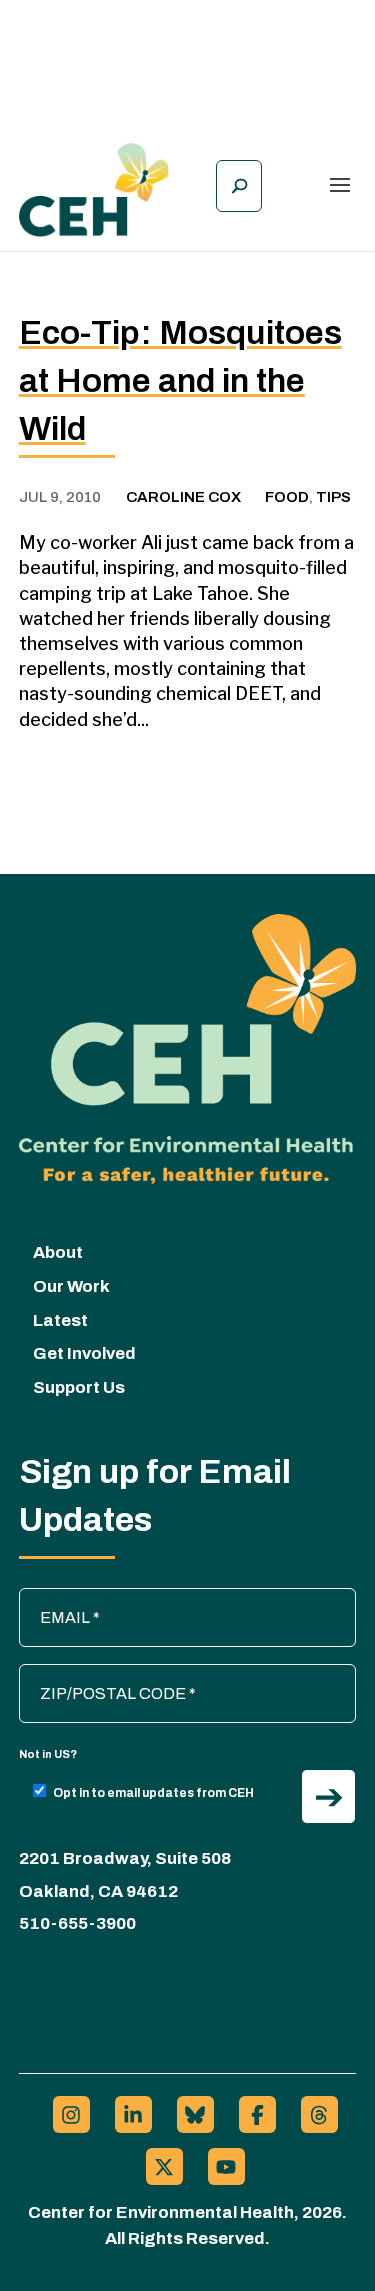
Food (287, 497)
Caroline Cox (183, 497)
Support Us (79, 1387)
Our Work (71, 1286)
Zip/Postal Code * (91, 1674)
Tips (333, 497)
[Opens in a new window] (71, 2114)
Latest (60, 1320)
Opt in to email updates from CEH (153, 1793)
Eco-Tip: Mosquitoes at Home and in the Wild (180, 380)
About (58, 1252)
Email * (54, 1598)
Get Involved (84, 1353)
